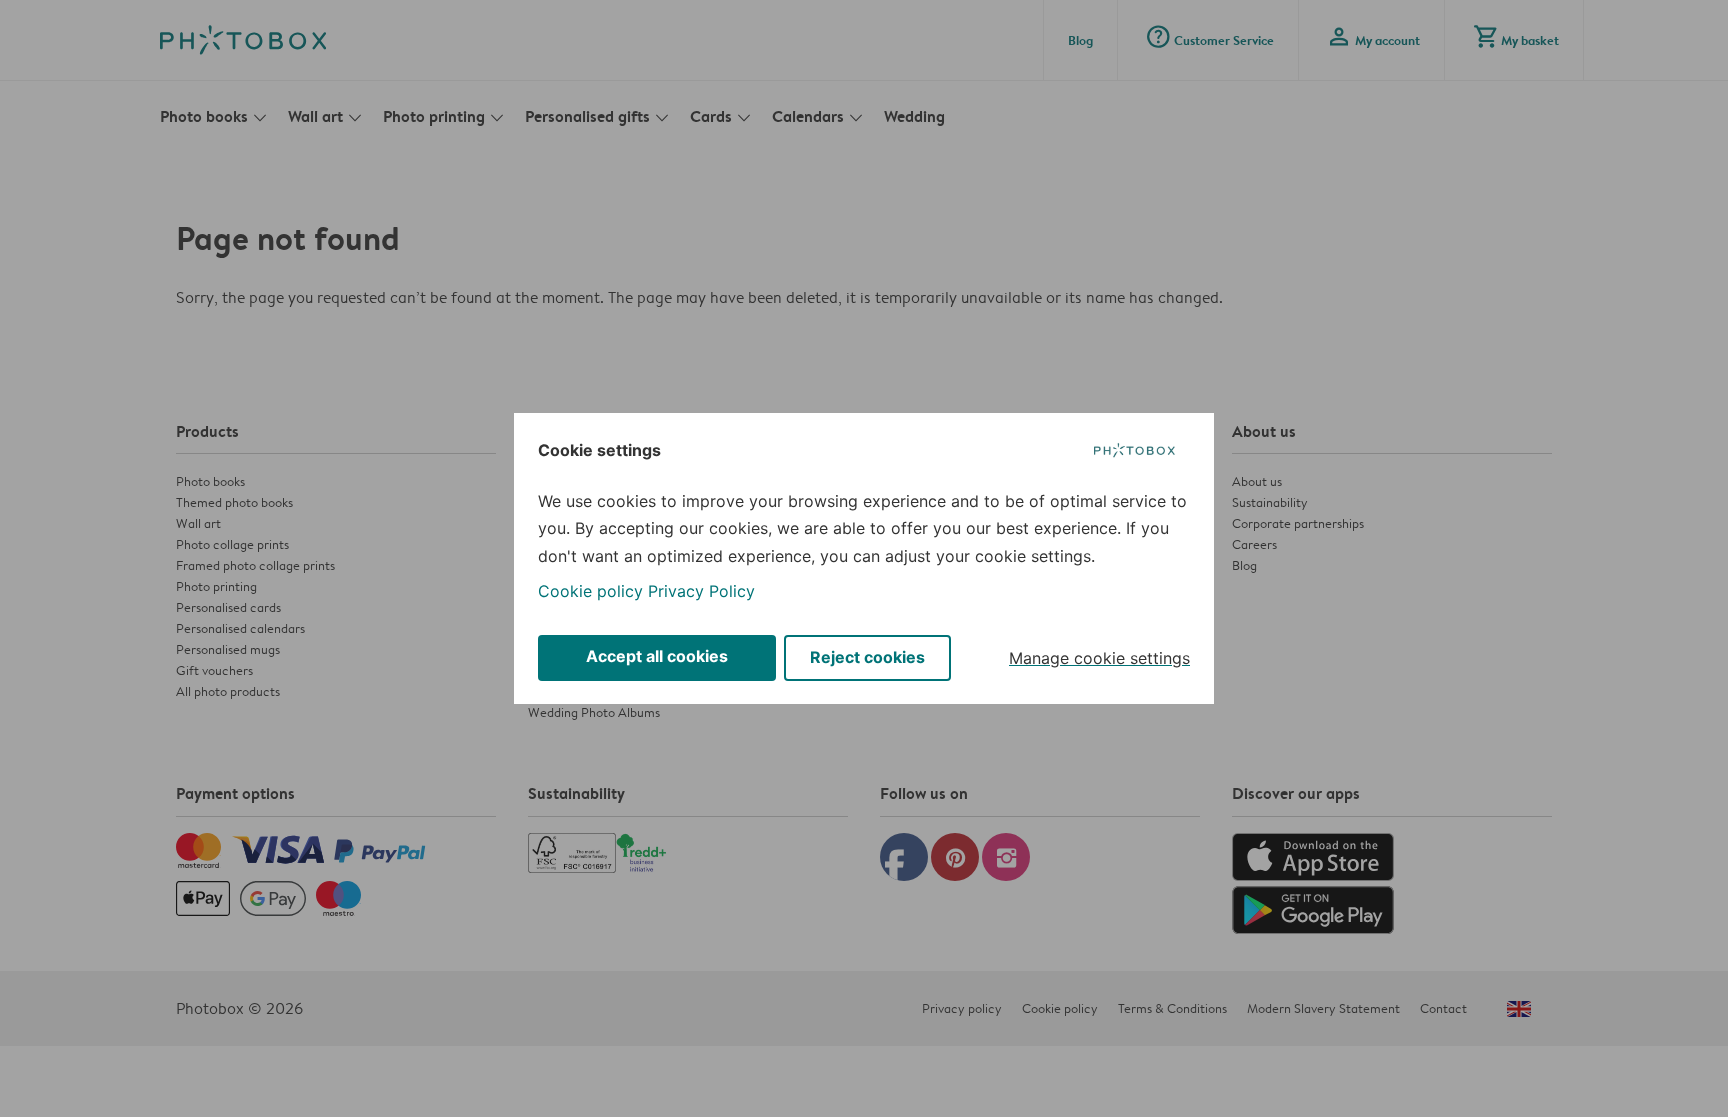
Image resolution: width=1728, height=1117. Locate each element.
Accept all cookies (657, 656)
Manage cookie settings (1099, 658)
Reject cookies (867, 657)
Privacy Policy (701, 591)
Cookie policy (590, 591)
